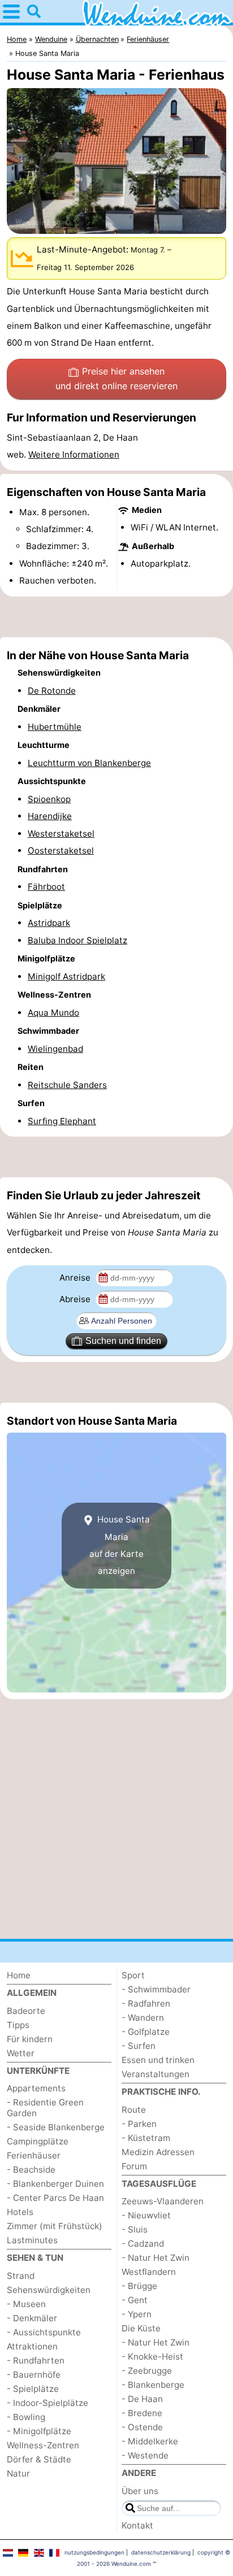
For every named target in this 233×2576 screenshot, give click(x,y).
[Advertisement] (116, 617)
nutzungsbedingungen (94, 2552)
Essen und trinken (158, 2060)
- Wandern (143, 2018)
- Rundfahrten (36, 2360)
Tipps (18, 2025)
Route (134, 2110)
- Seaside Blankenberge (56, 2127)
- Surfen (139, 2046)
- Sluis (135, 2229)
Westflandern (149, 2272)
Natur (18, 2473)
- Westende (145, 2455)
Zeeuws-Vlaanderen (163, 2201)
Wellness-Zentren (43, 2445)
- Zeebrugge (147, 2371)
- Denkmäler (32, 2318)
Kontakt (137, 2525)
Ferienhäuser (34, 2155)
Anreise (76, 1278)
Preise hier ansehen (116, 378)
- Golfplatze (146, 2032)
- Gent (135, 2300)
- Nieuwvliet (146, 2215)
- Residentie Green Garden (45, 2108)
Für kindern (30, 2039)
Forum (134, 2166)
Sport (133, 1975)
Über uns (140, 2491)
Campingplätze (38, 2141)
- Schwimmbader (156, 1989)
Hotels (20, 2212)
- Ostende (142, 2427)
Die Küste (141, 2328)
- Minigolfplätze (39, 2431)
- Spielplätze (33, 2389)
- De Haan (142, 2399)
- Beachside (31, 2170)
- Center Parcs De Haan (55, 2198)
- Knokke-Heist (152, 2357)
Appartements (36, 2088)
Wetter (21, 2053)
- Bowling (26, 2417)
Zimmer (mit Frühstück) (55, 2226)
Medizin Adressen (158, 2152)
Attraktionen (32, 2346)
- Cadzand (143, 2244)
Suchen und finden (123, 1341)
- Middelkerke (150, 2441)
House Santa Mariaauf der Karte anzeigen (120, 1545)
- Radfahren (146, 2003)
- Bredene (142, 2413)
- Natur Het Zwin (156, 2258)
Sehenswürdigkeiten (49, 2290)
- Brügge (139, 2286)
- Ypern (137, 2314)
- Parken (139, 2124)
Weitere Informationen (74, 454)
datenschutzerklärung (161, 2552)
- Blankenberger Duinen (55, 2184)
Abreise (76, 1299)
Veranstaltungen (156, 2074)
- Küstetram (146, 2138)
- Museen (26, 2304)
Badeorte (26, 2011)
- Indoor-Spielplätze (48, 2403)
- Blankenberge (153, 2385)
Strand (21, 2276)
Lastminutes (32, 2240)
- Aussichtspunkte (44, 2332)
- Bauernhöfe (34, 2375)
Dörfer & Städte (39, 2459)
